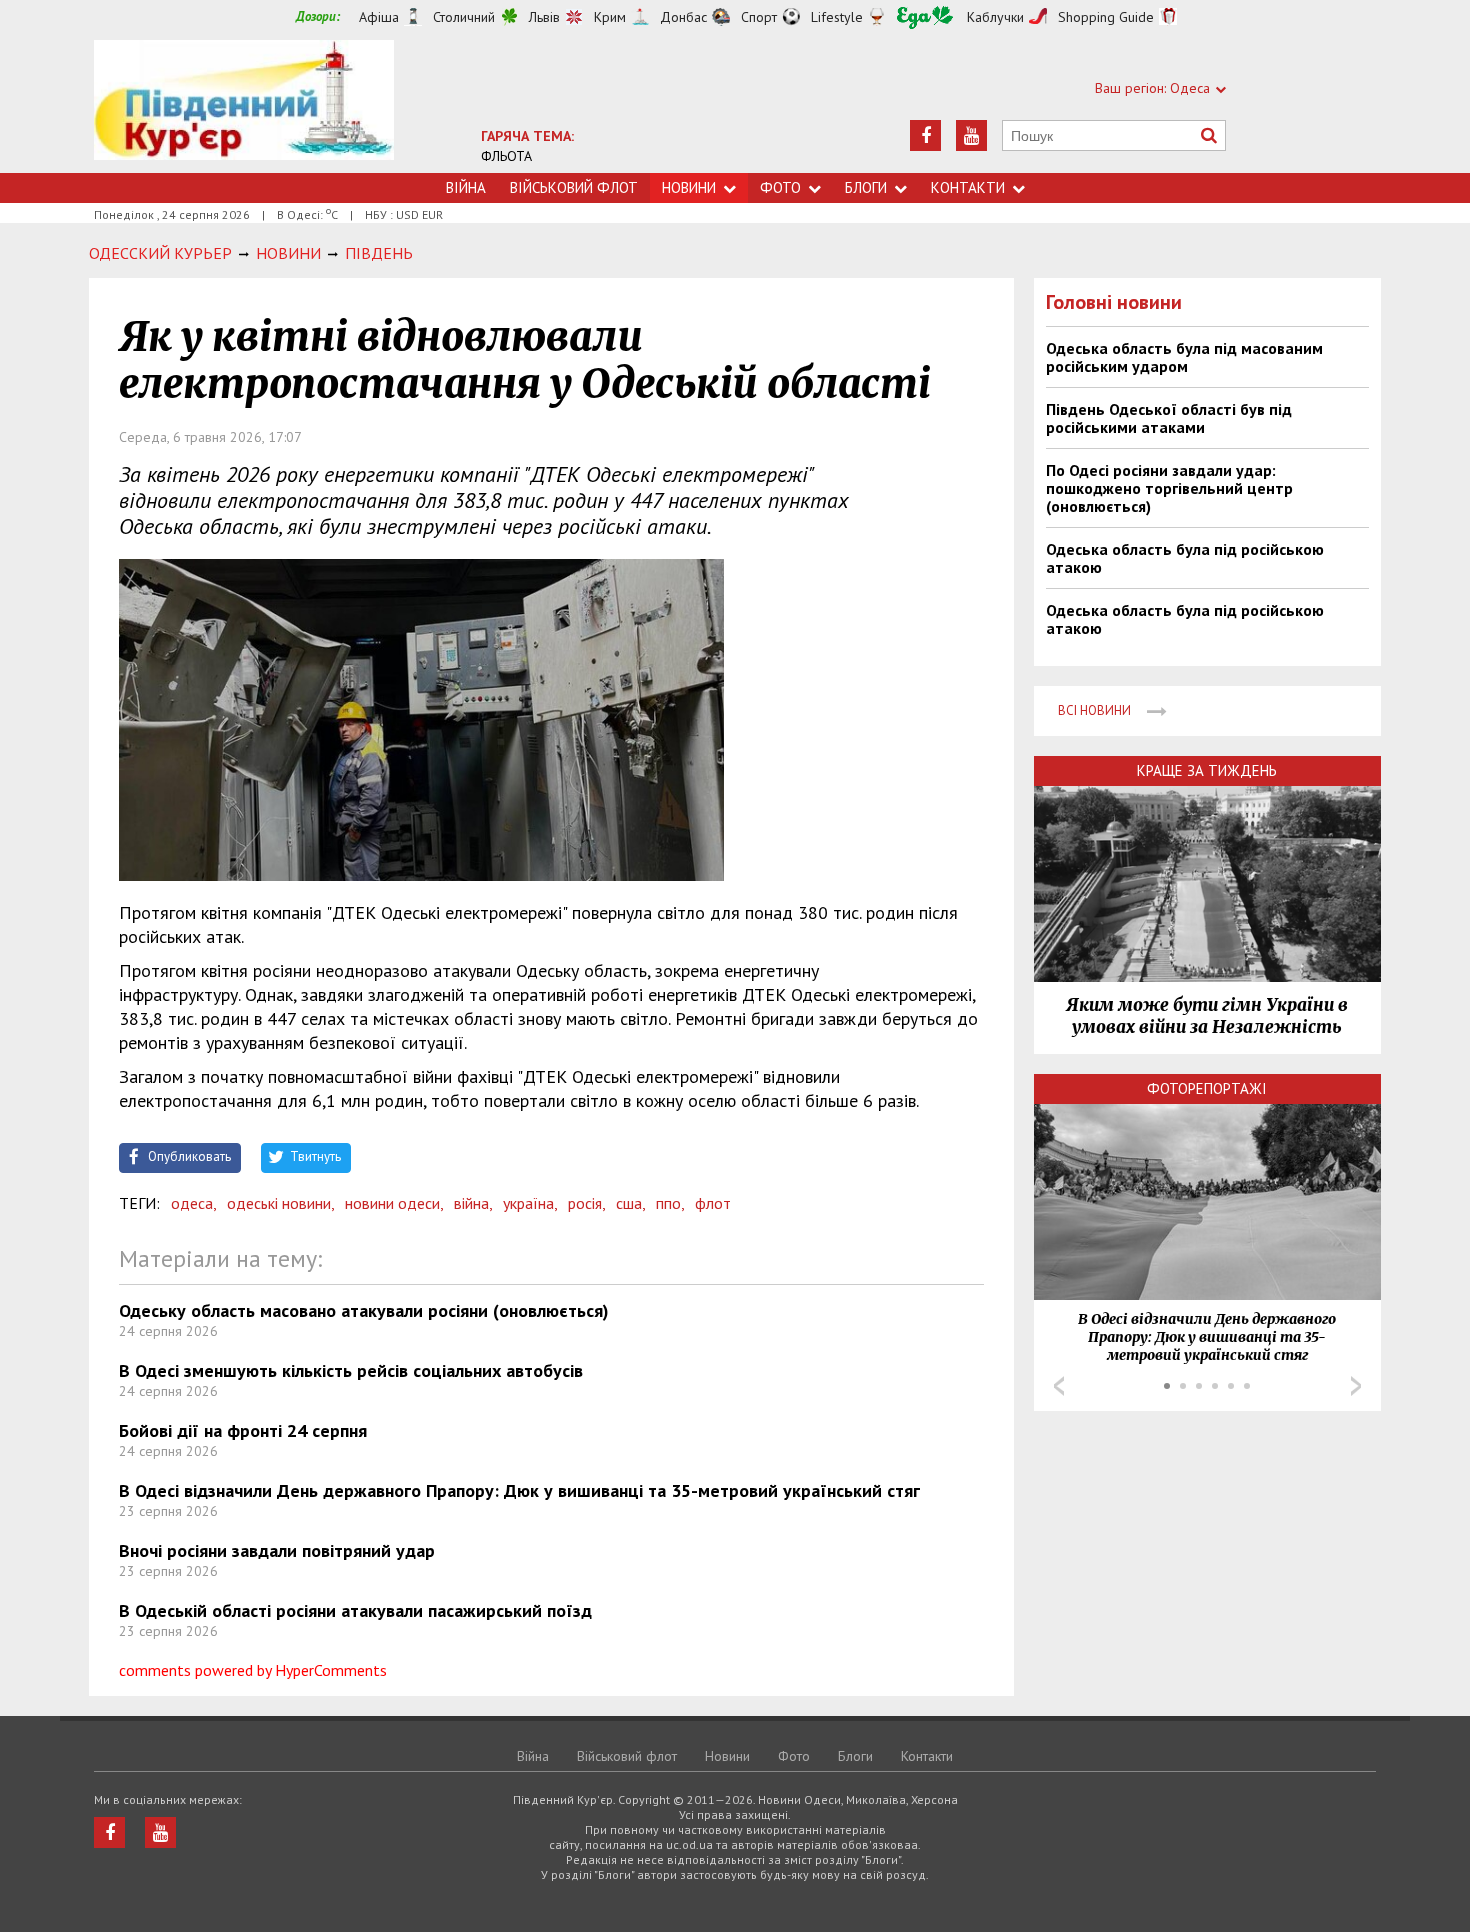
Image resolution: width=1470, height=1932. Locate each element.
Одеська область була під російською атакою (1185, 558)
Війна (466, 187)
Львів (544, 17)
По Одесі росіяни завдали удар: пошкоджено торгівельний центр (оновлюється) (1169, 488)
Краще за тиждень (1207, 770)
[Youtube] (971, 135)
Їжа (925, 17)
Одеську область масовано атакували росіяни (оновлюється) (364, 1310)
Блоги (866, 187)
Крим (610, 17)
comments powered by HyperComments (253, 1670)
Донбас (683, 17)
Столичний (464, 17)
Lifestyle (837, 17)
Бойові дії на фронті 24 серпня (243, 1430)
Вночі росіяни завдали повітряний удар (277, 1550)
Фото (780, 187)
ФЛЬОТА (506, 156)
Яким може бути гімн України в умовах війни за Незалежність (1207, 1016)
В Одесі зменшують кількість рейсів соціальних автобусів (351, 1370)
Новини (689, 187)
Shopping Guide (1106, 17)
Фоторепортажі (1207, 1088)
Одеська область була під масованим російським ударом (1184, 357)
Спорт (759, 17)
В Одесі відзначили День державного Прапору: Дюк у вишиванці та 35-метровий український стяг (519, 1490)
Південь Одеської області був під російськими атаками (1169, 418)
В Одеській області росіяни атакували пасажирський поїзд (355, 1610)
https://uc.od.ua (244, 106)
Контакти (968, 187)
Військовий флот (574, 187)
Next (1356, 1386)
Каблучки (995, 17)
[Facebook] (925, 135)
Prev (1059, 1386)
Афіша (379, 17)
